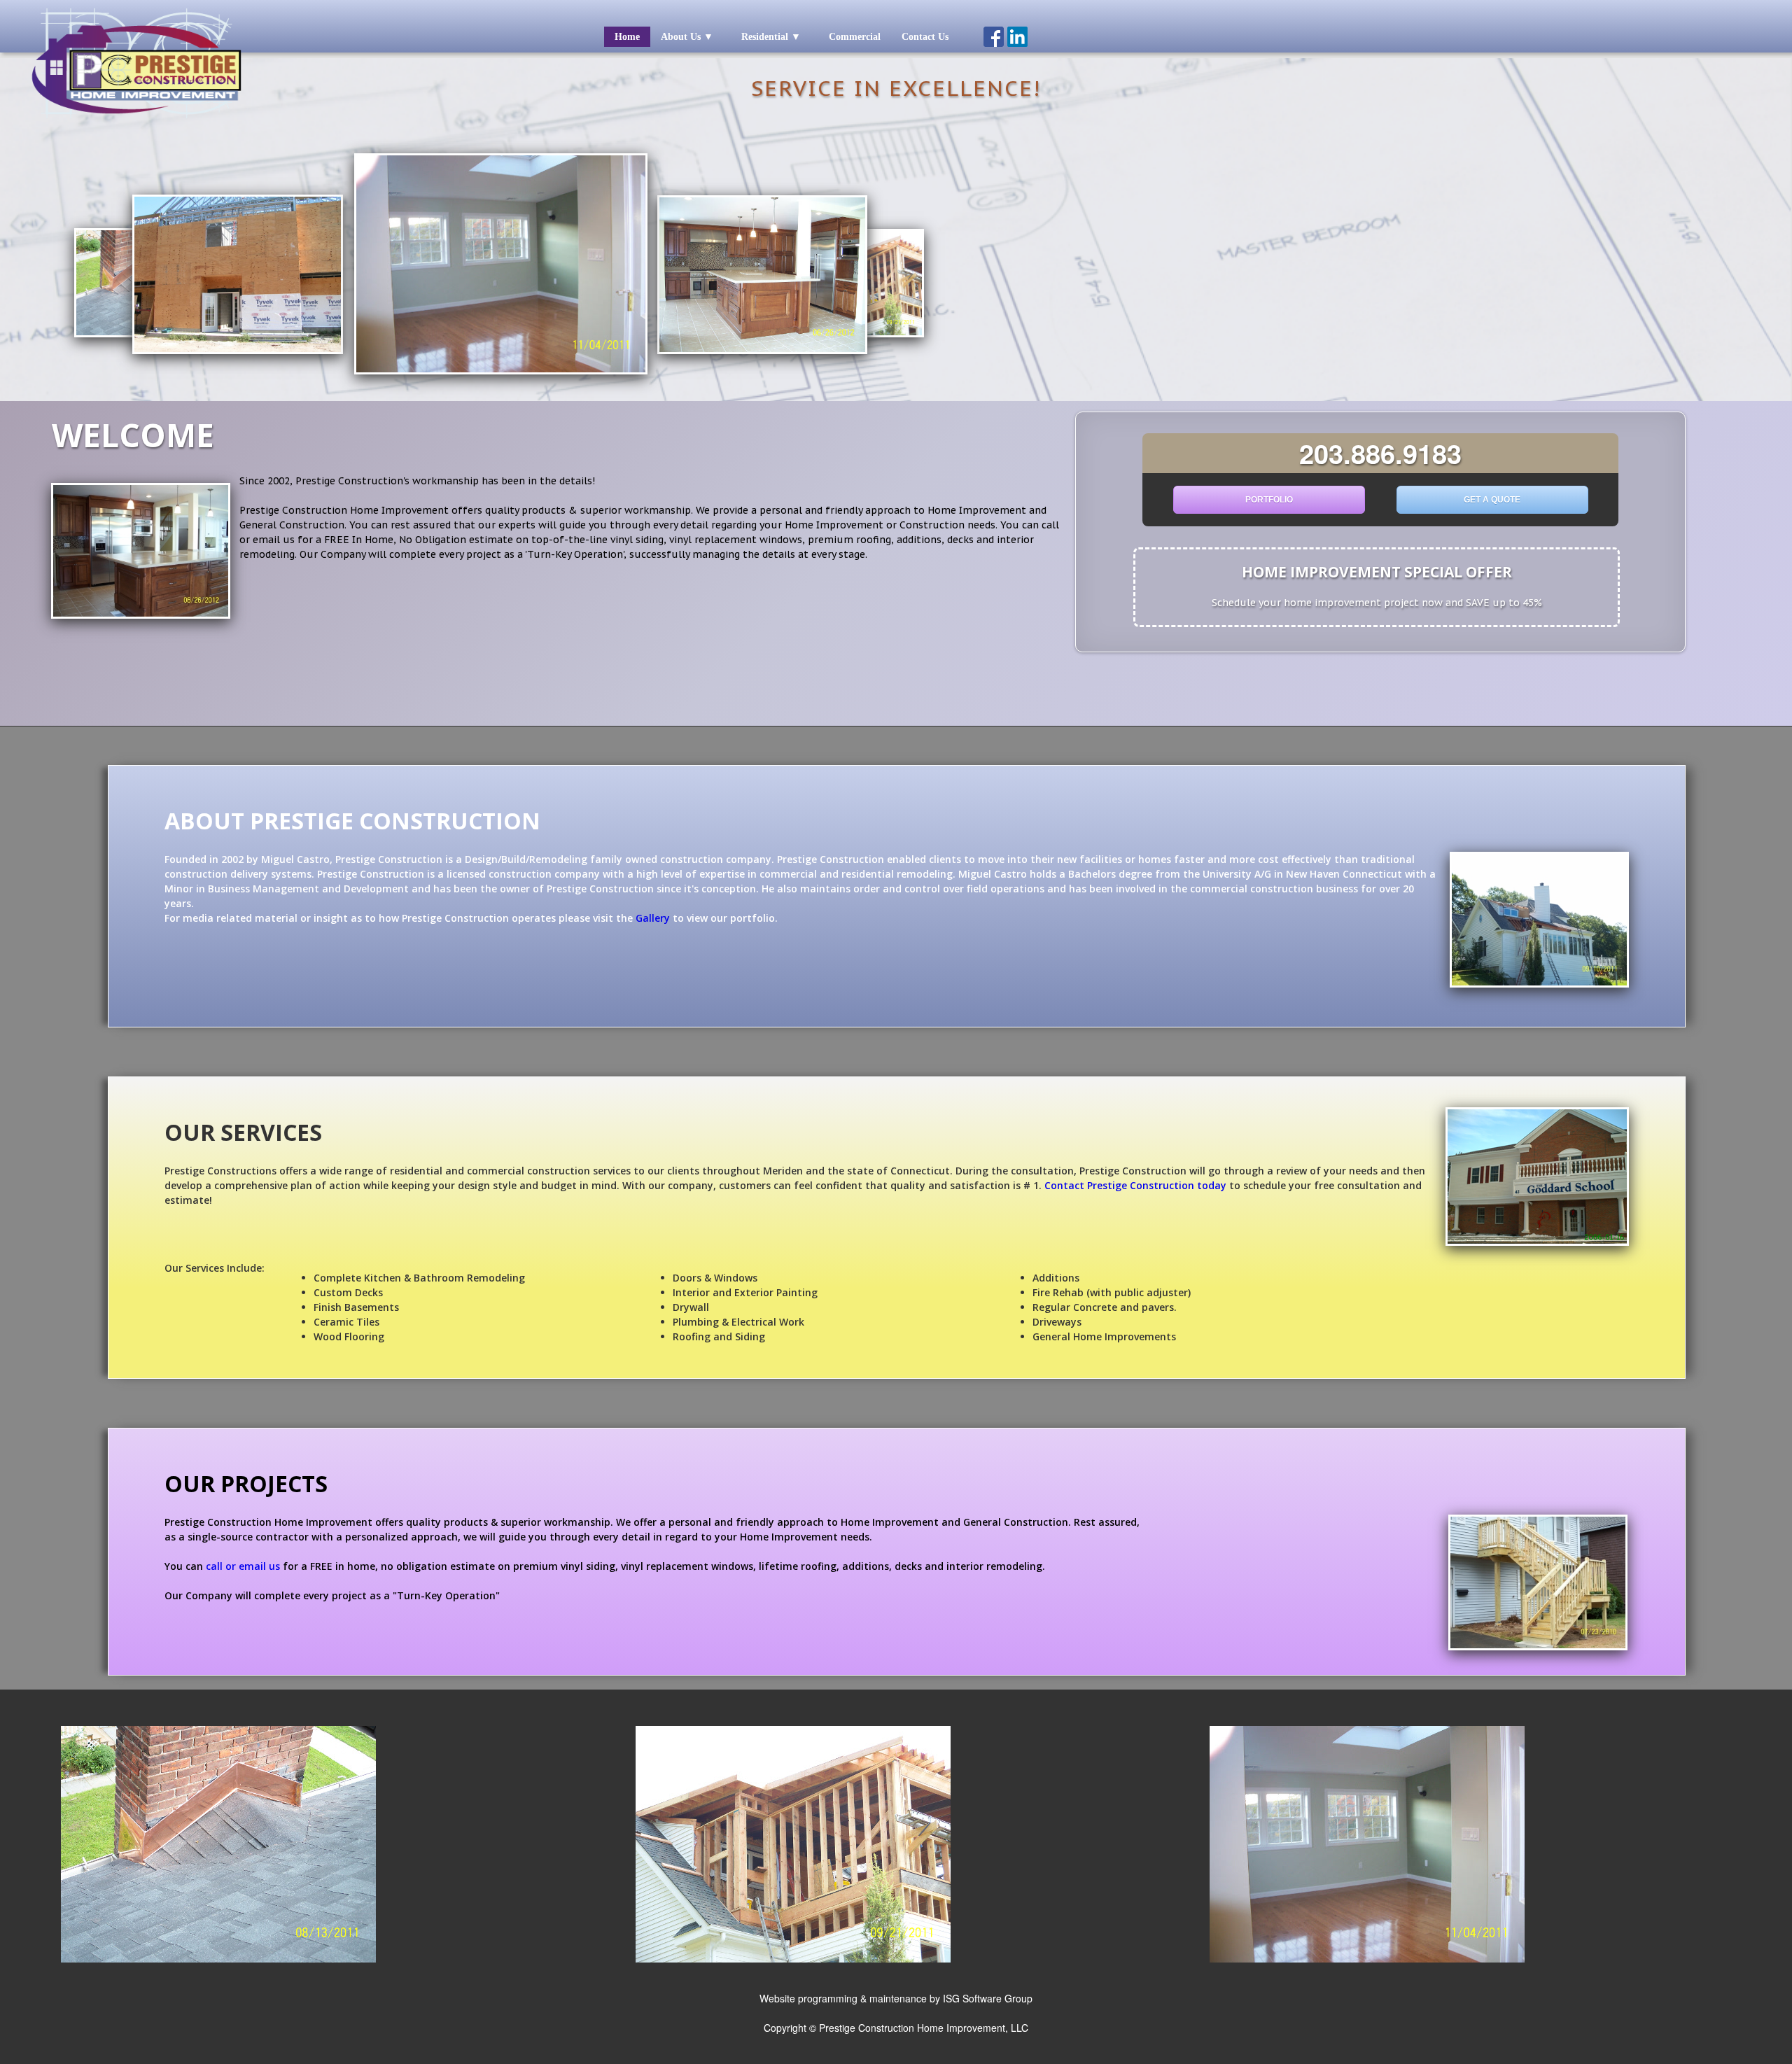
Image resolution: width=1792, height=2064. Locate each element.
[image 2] (793, 1959)
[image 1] (218, 1959)
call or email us (243, 1566)
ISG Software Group (988, 1998)
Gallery (653, 918)
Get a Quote (1492, 500)
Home (627, 37)
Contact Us (925, 37)
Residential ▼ (771, 37)
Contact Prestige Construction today (1135, 1185)
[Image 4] (1367, 1959)
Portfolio (1269, 500)
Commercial (855, 37)
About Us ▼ (687, 37)
